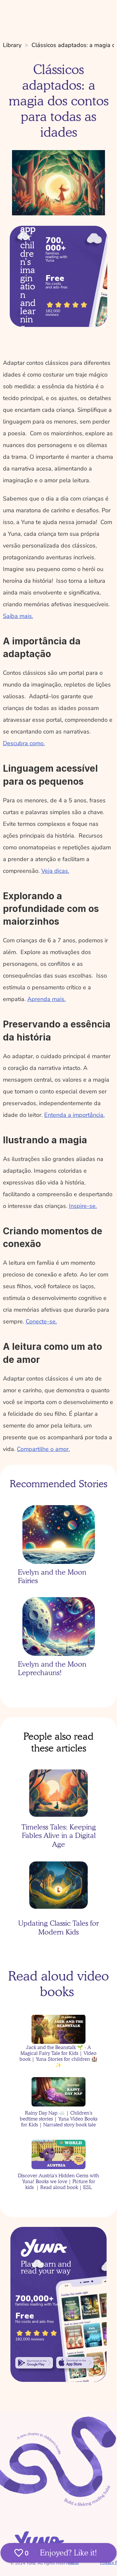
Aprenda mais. (46, 999)
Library (12, 45)
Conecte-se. (41, 1321)
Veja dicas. (55, 871)
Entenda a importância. (74, 1115)
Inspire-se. (83, 1206)
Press (73, 2563)
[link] (34, 2363)
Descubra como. (24, 743)
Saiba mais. (18, 616)
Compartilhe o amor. (43, 1449)
